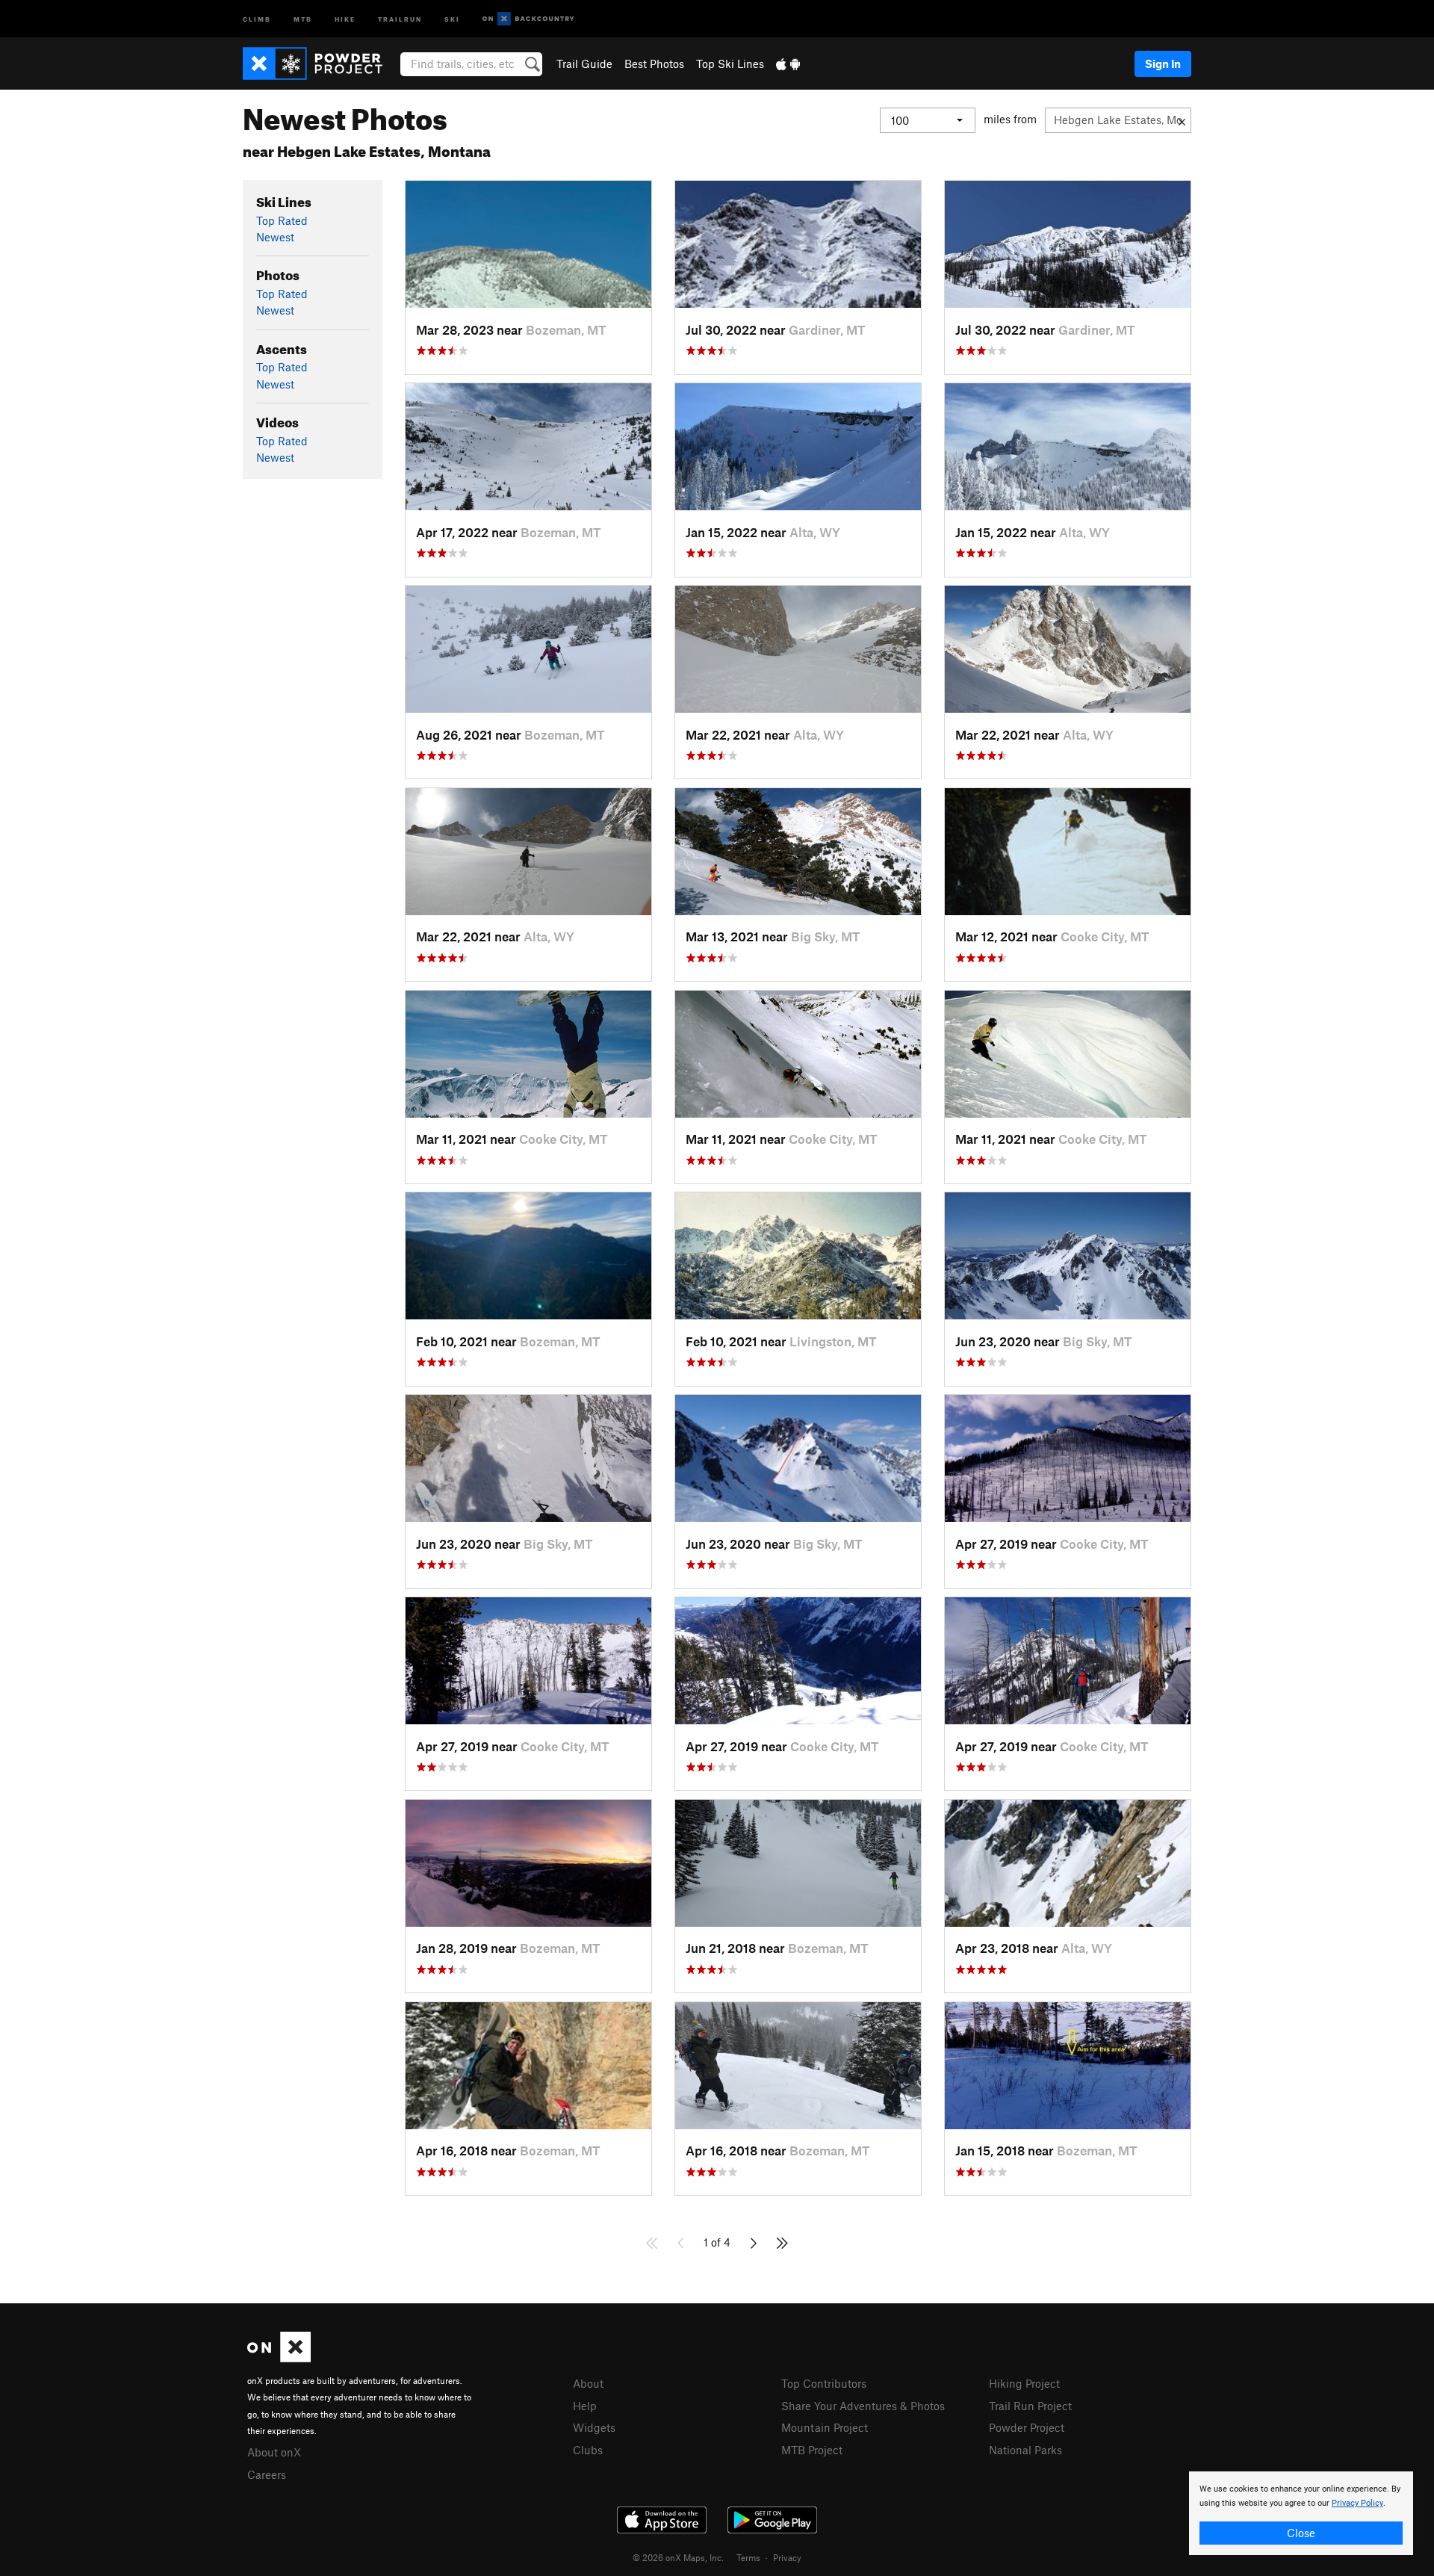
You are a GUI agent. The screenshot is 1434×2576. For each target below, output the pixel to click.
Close (1301, 2533)
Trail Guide (584, 64)
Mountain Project (825, 2427)
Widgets (594, 2427)
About (588, 2383)
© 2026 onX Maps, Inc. (678, 2557)
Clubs (588, 2450)
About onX (274, 2452)
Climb (257, 18)
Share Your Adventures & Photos (863, 2406)
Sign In (1163, 64)
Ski (452, 18)
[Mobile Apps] (788, 64)
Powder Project (1027, 2427)
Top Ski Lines (730, 64)
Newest (275, 237)
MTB (303, 18)
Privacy (787, 2557)
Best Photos (654, 64)
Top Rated (282, 220)
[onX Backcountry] (528, 19)
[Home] (320, 64)
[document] (1301, 2513)
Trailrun (400, 18)
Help (585, 2406)
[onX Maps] (279, 2358)
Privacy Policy (1357, 2503)
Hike (345, 18)
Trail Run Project (1030, 2406)
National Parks (1025, 2450)
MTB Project (812, 2450)
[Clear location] (1182, 120)
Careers (267, 2474)
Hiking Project (1024, 2383)
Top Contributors (824, 2383)
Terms (748, 2557)
